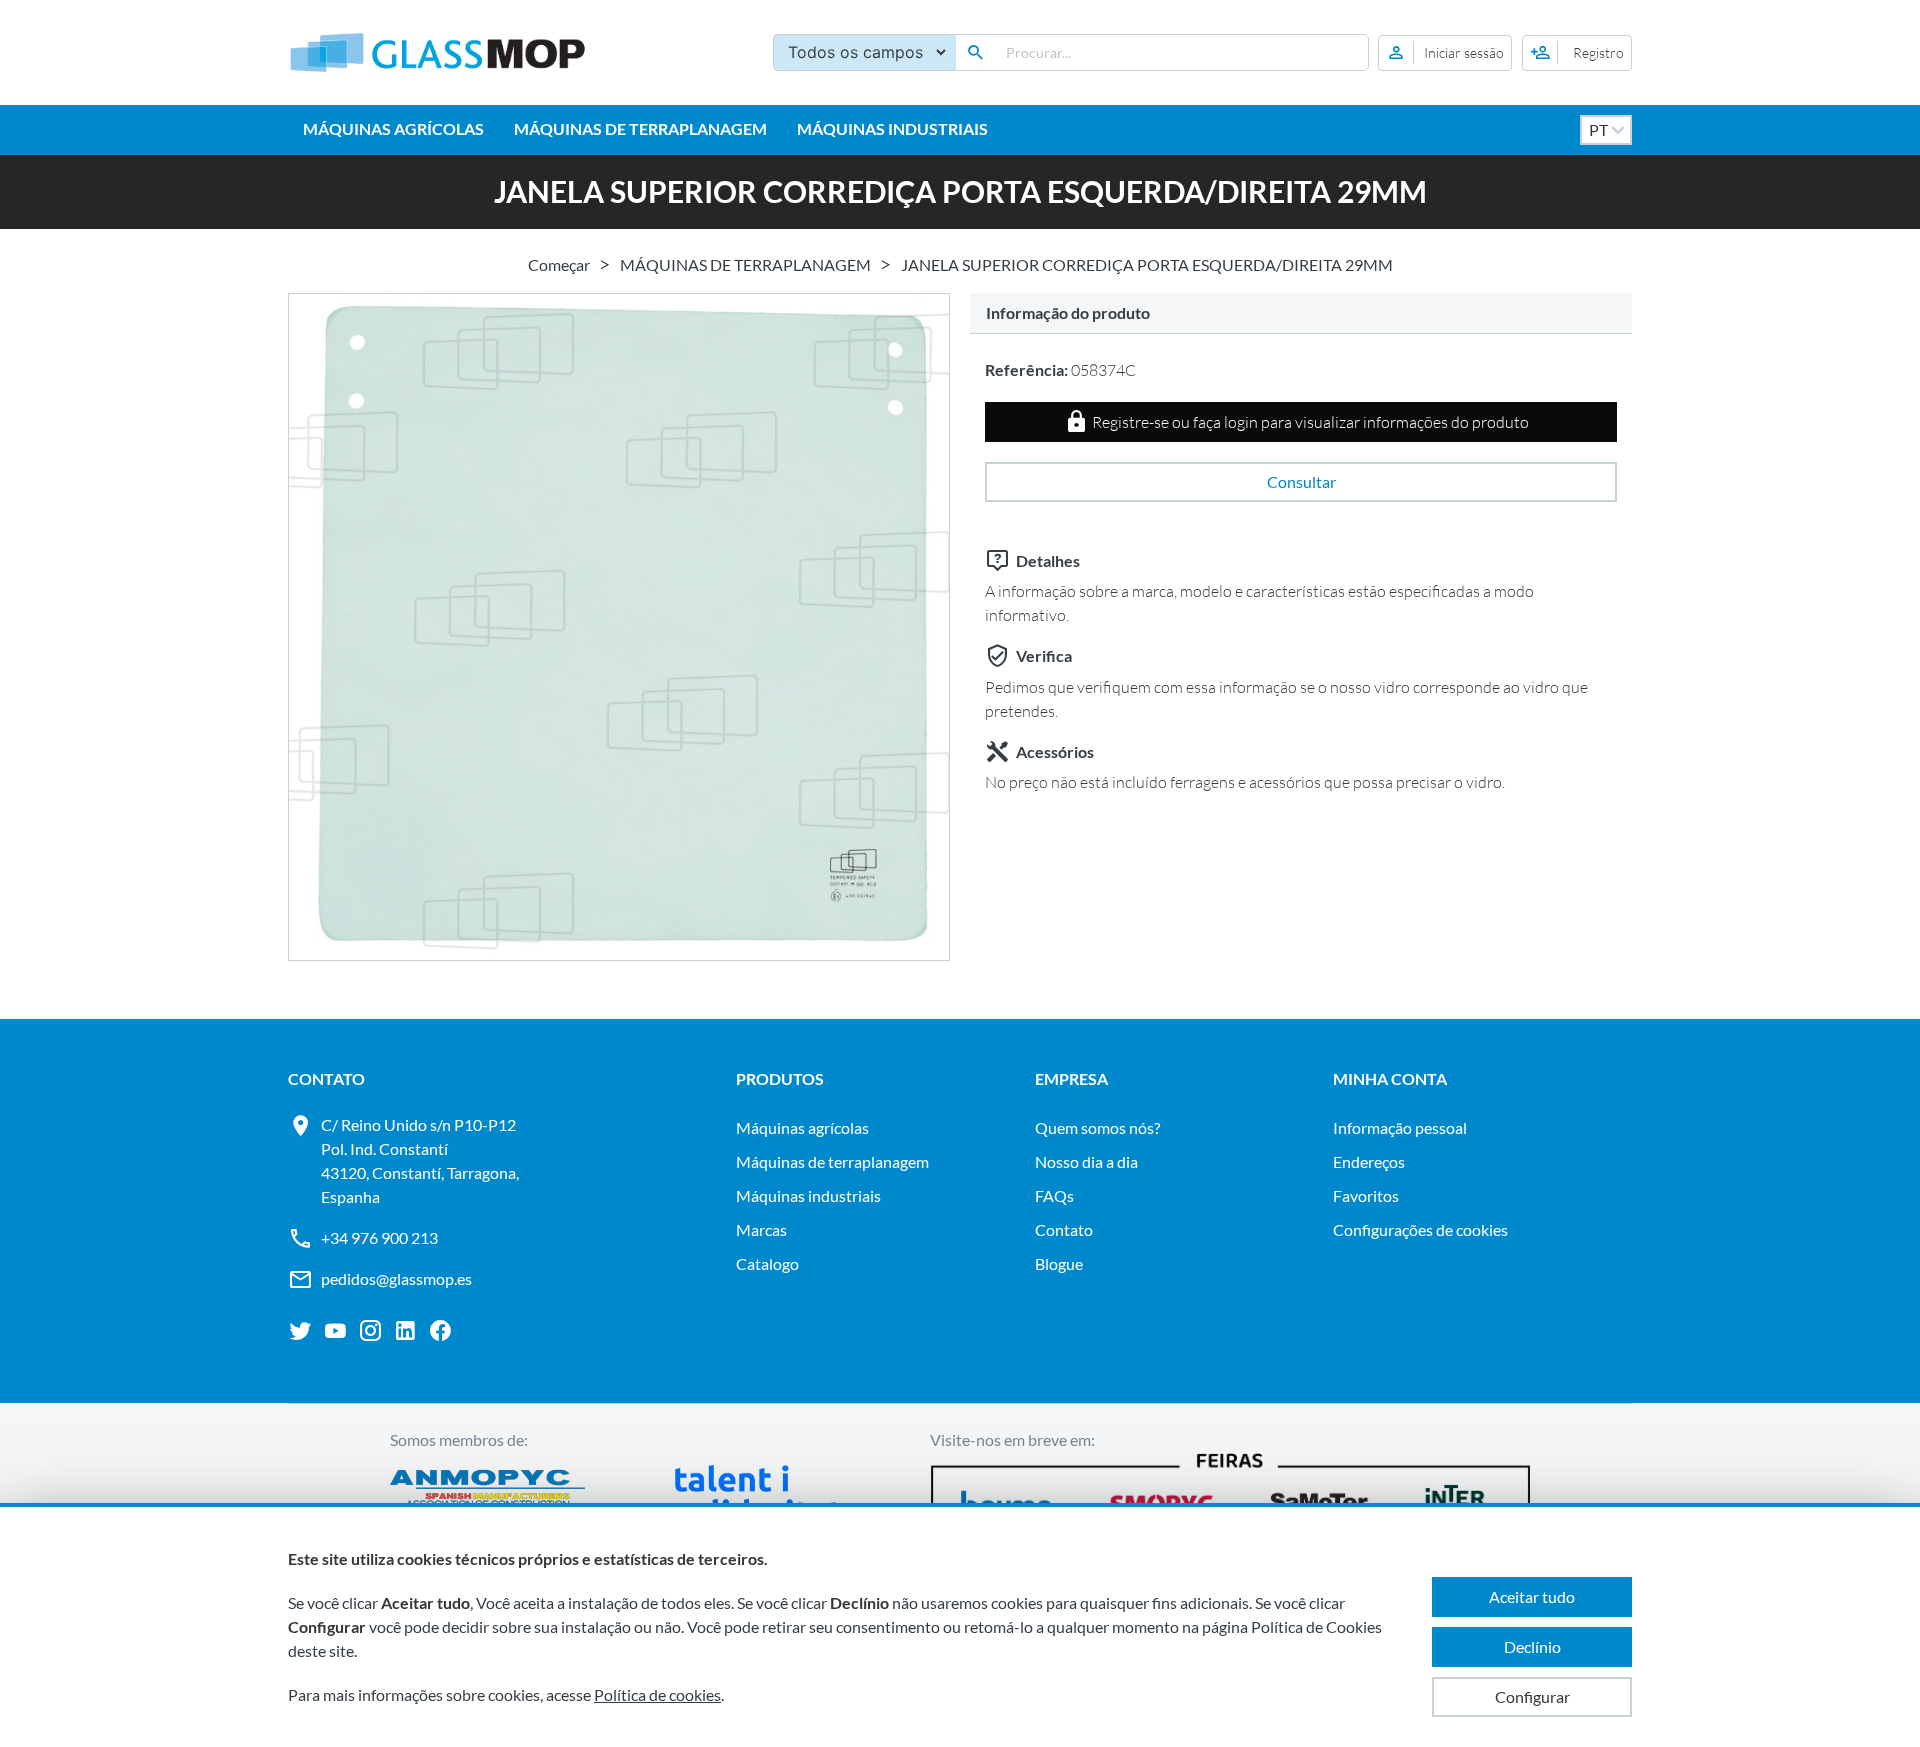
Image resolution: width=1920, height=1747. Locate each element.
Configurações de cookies (1420, 1229)
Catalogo (767, 1263)
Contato (1064, 1229)
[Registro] (1577, 53)
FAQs (1054, 1195)
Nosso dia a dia (1086, 1161)
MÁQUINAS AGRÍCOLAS (393, 128)
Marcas (761, 1229)
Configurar (1532, 1696)
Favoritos (1366, 1195)
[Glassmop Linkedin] (405, 1331)
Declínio (1532, 1646)
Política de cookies (657, 1694)
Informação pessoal (1400, 1127)
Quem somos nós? (1097, 1127)
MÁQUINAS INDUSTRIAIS (892, 128)
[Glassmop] (438, 52)
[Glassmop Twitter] (300, 1331)
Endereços (1369, 1161)
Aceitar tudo (1532, 1596)
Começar (559, 264)
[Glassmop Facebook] (440, 1331)
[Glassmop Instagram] (370, 1331)
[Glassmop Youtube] (335, 1331)
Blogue (1059, 1263)
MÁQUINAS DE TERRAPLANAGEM (640, 128)
